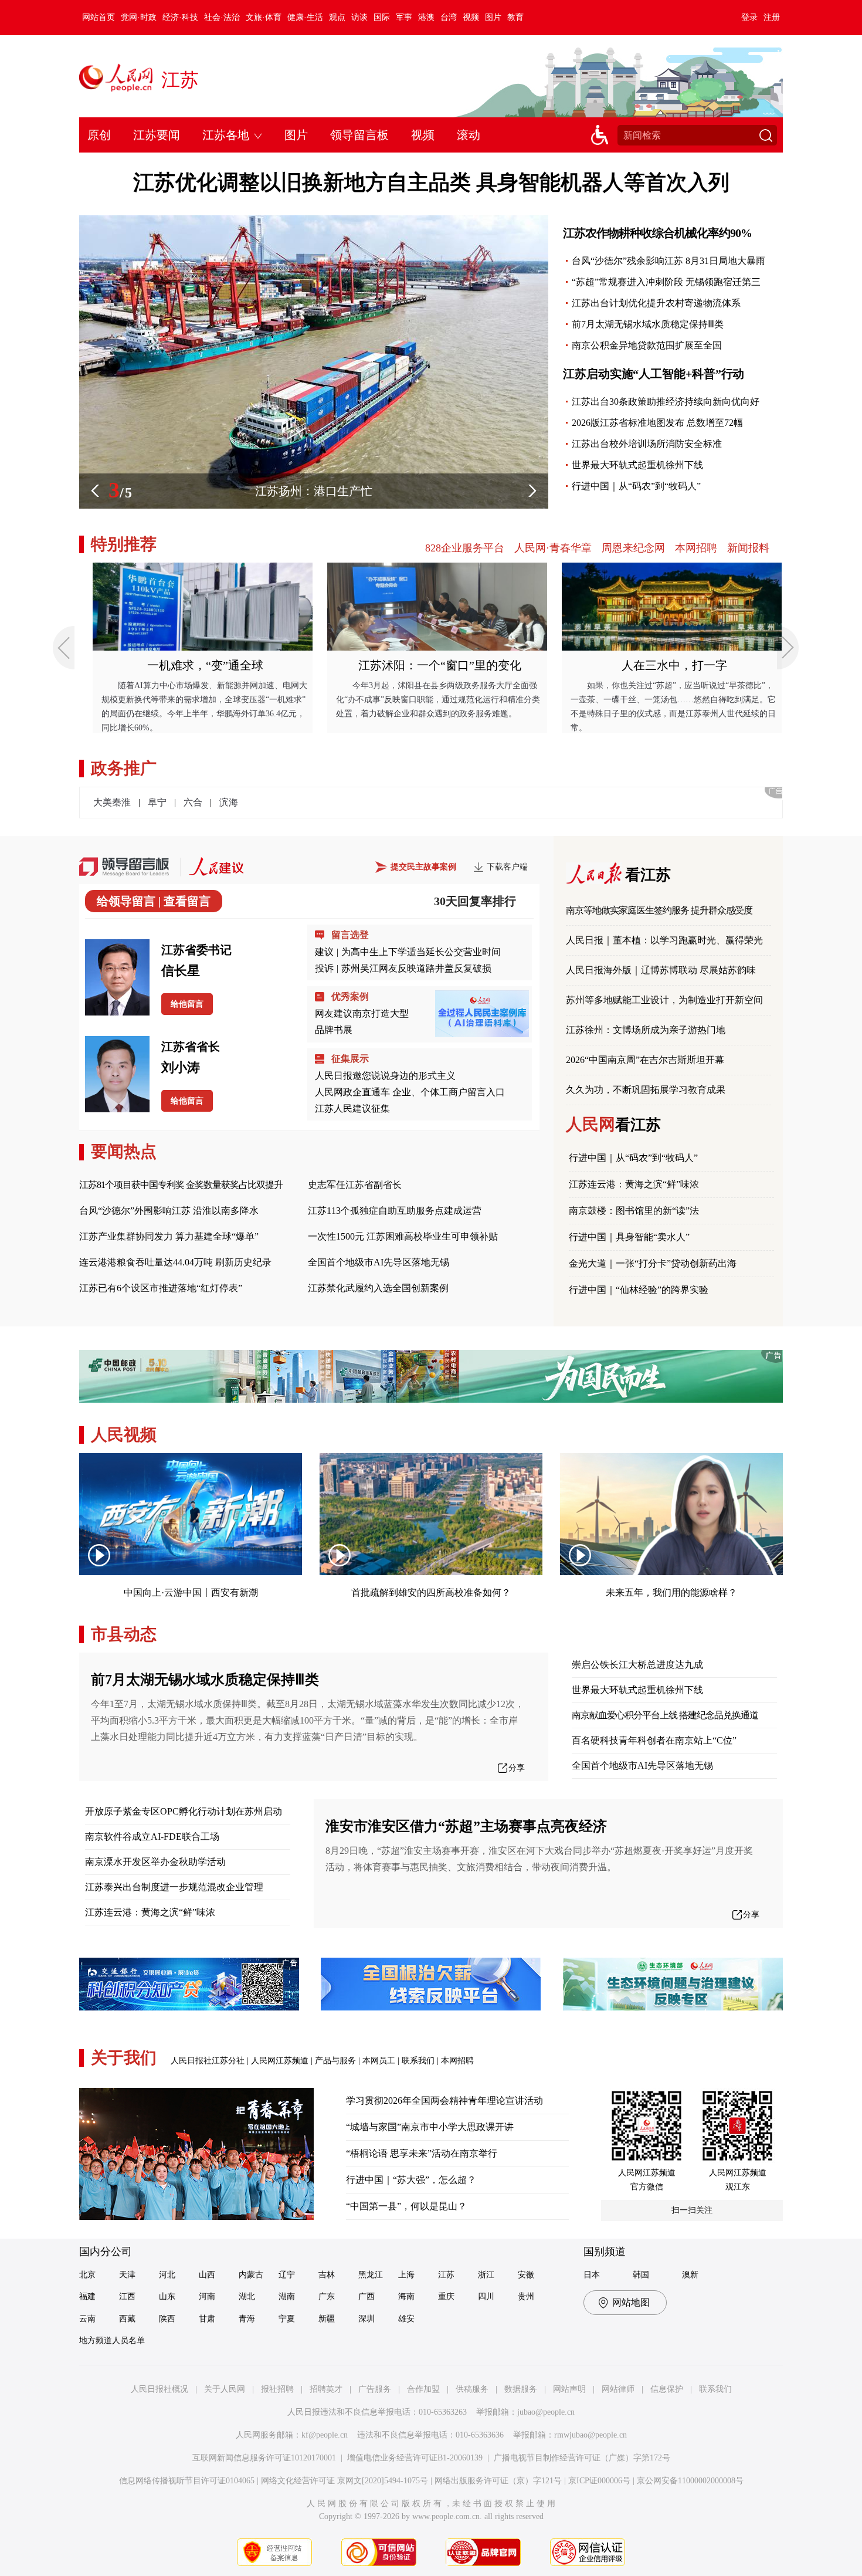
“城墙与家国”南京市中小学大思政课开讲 (430, 2127)
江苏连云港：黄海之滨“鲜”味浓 (634, 1184)
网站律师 (618, 2389)
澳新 (690, 2275)
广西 (366, 2296)
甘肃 (207, 2319)
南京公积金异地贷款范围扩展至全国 (647, 345)
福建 (87, 2296)
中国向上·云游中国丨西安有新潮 (191, 1592)
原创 (99, 135)
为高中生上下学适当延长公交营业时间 (421, 952)
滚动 (469, 135)
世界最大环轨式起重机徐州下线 (637, 465)
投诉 (324, 968)
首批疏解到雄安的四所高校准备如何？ (431, 1592)
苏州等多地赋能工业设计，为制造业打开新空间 (664, 1000)
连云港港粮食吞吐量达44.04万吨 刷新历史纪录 (175, 1262)
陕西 (167, 2319)
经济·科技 (180, 17)
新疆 (327, 2319)
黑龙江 (371, 2275)
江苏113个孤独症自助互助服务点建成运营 (395, 1211)
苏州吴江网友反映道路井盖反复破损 (416, 968)
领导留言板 (359, 135)
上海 (406, 2275)
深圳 (366, 2319)
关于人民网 (225, 2389)
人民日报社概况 (159, 2389)
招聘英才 (326, 2389)
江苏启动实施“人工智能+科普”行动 (654, 374)
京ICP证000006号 (599, 2481)
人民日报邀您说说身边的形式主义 (385, 1076)
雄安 (406, 2319)
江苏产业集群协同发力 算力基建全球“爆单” (169, 1236)
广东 (327, 2296)
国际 (382, 17)
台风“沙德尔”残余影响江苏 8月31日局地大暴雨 (668, 261)
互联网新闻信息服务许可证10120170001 (264, 2458)
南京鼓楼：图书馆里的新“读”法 (634, 1211)
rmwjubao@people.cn (590, 2435)
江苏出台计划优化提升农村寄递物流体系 (656, 303)
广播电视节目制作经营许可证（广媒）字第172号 (582, 2458)
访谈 (359, 17)
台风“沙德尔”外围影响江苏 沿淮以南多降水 (169, 1211)
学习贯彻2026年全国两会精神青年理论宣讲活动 (444, 2101)
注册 (772, 17)
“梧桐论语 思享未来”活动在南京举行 (422, 2153)
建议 (324, 952)
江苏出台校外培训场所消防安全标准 (647, 444)
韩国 (641, 2275)
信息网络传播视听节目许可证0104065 (187, 2481)
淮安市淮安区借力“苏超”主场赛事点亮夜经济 (466, 1826)
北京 (87, 2275)
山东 (167, 2296)
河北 (167, 2275)
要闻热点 (124, 1151)
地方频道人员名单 (112, 2340)
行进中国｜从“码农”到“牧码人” (636, 486)
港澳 (426, 17)
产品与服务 (335, 2061)
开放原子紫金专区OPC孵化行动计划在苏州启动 (184, 1811)
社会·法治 (222, 17)
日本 (592, 2275)
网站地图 (631, 2302)
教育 (515, 17)
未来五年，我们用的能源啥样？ (671, 1592)
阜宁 (157, 802)
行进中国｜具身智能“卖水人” (629, 1237)
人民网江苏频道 (280, 2061)
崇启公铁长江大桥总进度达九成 (637, 1665)
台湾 (449, 17)
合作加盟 (423, 2389)
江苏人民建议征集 (352, 1108)
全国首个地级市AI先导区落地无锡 (379, 1262)
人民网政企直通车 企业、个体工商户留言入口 (410, 1092)
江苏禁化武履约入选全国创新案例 (378, 1288)
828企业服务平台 (465, 548)
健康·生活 (305, 17)
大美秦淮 (112, 802)
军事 (404, 17)
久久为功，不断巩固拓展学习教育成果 (646, 1090)
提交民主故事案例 (423, 867)
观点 (337, 17)
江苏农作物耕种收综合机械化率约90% (657, 233)
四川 (486, 2296)
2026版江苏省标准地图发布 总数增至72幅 (657, 423)
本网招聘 (696, 548)
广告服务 (375, 2389)
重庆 (446, 2296)
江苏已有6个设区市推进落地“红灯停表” (161, 1288)
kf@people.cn (325, 2435)
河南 (207, 2296)
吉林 (327, 2275)
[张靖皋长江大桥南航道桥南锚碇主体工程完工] (314, 221)
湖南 (287, 2296)
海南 (406, 2296)
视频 (471, 17)
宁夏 (287, 2319)
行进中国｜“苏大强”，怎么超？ (411, 2180)
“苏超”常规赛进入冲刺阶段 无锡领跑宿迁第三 (666, 282)
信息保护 (667, 2389)
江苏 (180, 80)
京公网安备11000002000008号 (690, 2481)
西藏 (127, 2319)
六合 (193, 802)
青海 (247, 2319)
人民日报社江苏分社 (208, 2061)
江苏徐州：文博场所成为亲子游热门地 (646, 1030)
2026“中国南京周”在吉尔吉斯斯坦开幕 (645, 1060)
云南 (87, 2319)
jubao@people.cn (546, 2412)
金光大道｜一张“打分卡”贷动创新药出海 (653, 1263)
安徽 (526, 2275)
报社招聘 (277, 2389)
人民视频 (124, 1435)
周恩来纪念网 (633, 548)
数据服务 (521, 2389)
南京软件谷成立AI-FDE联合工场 (152, 1837)
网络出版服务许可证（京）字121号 (498, 2481)
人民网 (613, 1124)
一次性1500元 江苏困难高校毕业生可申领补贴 (403, 1236)
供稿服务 (472, 2389)
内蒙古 (251, 2275)
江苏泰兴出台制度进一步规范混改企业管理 (174, 1887)
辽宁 (287, 2275)
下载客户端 (507, 867)
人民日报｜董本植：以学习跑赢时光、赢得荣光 (664, 940)
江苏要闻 (157, 135)
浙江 (486, 2275)
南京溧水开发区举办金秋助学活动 (155, 1862)
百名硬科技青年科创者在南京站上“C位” (654, 1740)
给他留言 (187, 1004)
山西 (207, 2275)
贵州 (526, 2296)
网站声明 (569, 2389)
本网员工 (379, 2061)
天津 (127, 2275)
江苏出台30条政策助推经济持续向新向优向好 (666, 402)
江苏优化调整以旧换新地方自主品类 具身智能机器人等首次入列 (431, 182)
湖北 (247, 2296)
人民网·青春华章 (553, 548)
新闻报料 (748, 548)
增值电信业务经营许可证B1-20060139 (415, 2458)
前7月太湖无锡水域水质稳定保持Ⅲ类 (648, 324)
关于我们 (124, 2058)
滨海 (229, 802)
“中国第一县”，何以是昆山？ (406, 2206)
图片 (493, 17)
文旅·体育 (264, 17)
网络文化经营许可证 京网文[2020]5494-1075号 (345, 2481)
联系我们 (418, 2061)
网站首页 (99, 17)
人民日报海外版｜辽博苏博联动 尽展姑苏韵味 (661, 970)
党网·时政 (139, 17)
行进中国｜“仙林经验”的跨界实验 (639, 1290)
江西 (127, 2296)
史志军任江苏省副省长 (355, 1185)
